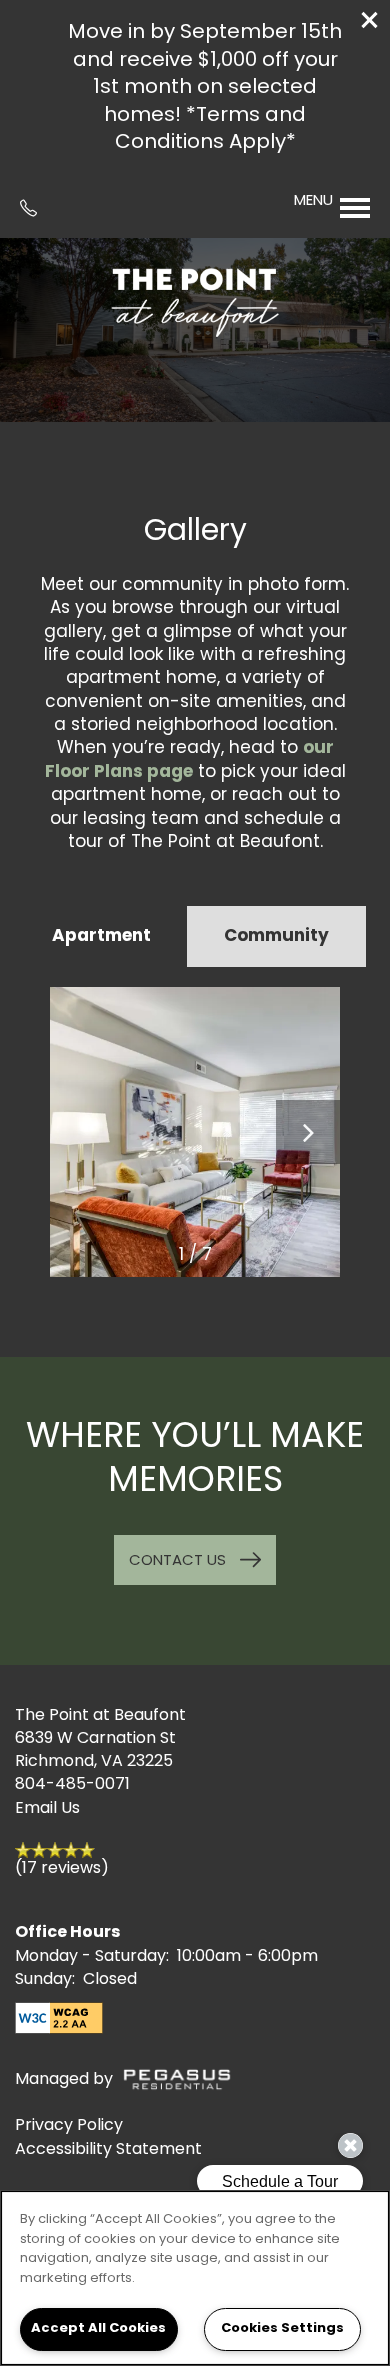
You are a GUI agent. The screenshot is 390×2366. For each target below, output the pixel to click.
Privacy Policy (69, 2126)
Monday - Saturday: (92, 1957)
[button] (370, 20)
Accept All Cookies (98, 2328)
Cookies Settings (282, 2328)
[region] (195, 2278)
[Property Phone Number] (36, 208)
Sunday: (45, 1980)
